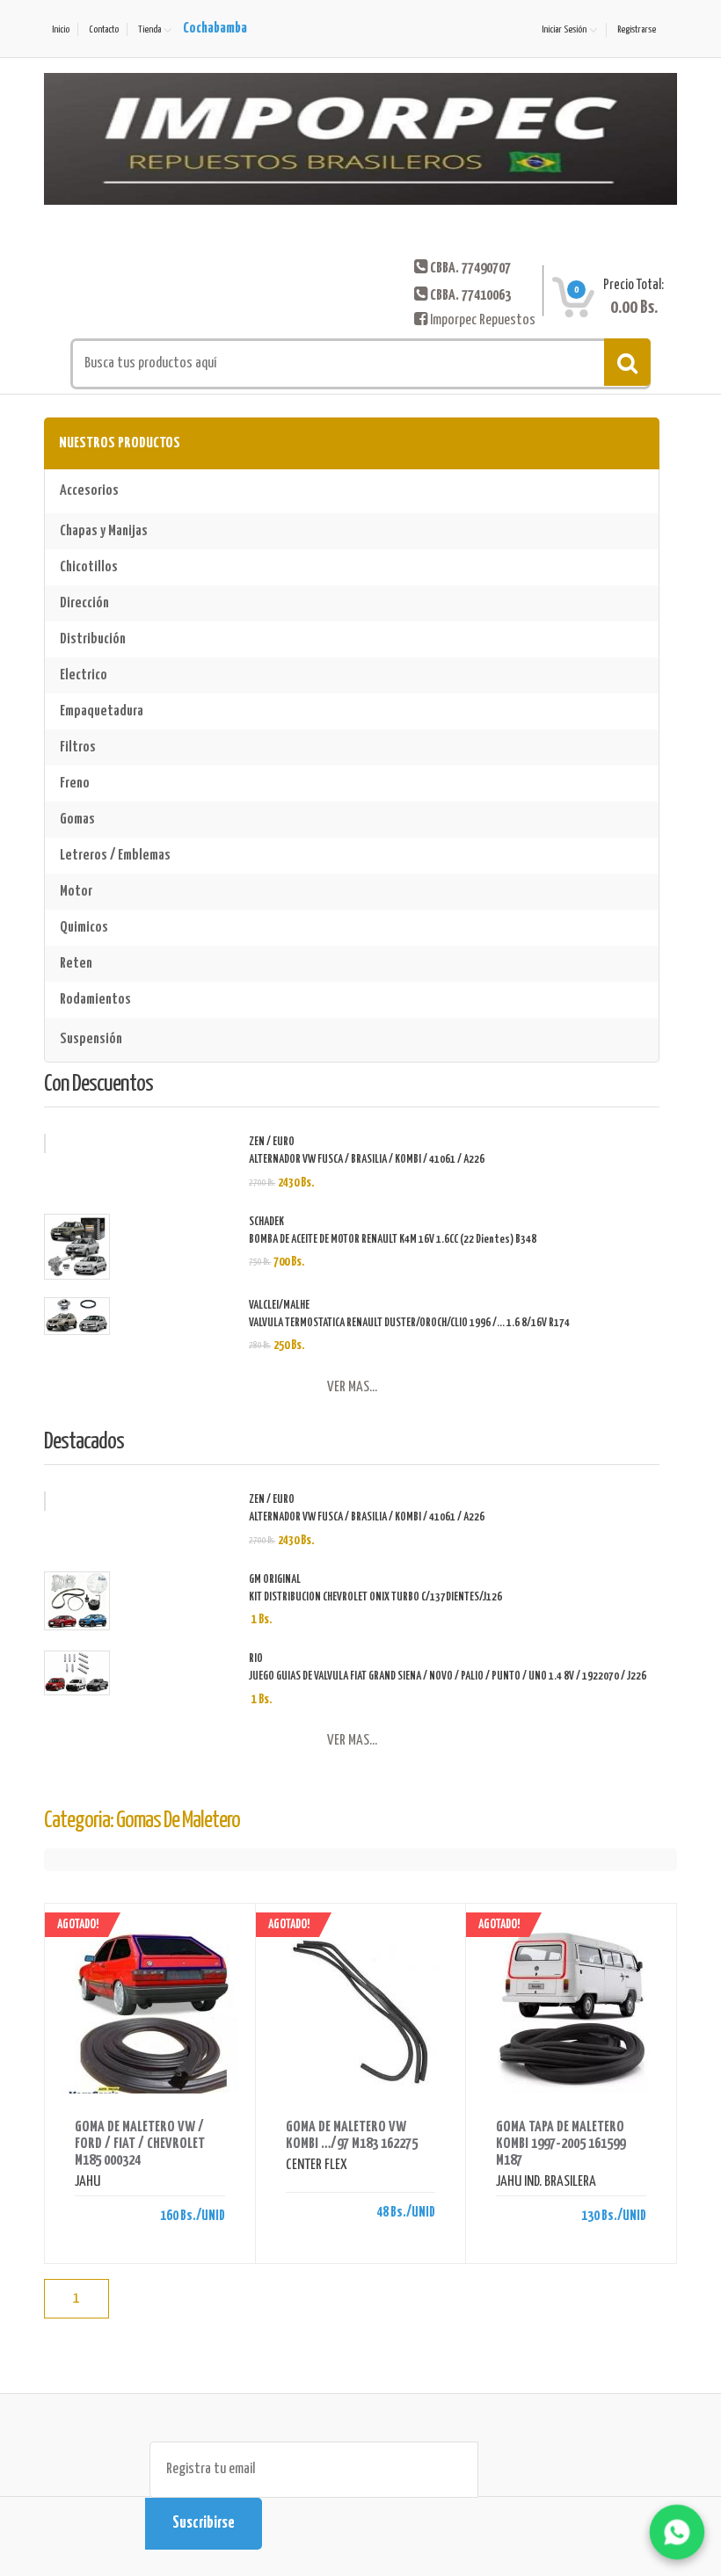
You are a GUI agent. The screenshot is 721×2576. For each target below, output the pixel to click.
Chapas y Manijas (104, 531)
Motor (76, 892)
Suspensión (91, 1039)
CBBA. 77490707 (470, 268)
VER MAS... (352, 1387)
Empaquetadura (102, 711)
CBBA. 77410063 (470, 296)
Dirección (84, 603)
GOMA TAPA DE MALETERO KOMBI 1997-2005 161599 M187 (561, 2144)
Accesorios (89, 491)
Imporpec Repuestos (481, 320)
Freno (75, 784)
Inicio (61, 29)
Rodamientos (95, 1000)
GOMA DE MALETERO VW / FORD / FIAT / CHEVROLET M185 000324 (140, 2144)
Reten (76, 964)
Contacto (104, 29)
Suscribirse (204, 2523)
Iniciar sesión (564, 29)
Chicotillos (89, 567)
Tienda (149, 29)
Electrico (84, 675)
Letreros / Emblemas (115, 856)
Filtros (78, 747)
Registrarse (637, 29)
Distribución (93, 639)
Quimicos (84, 928)
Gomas (77, 820)
